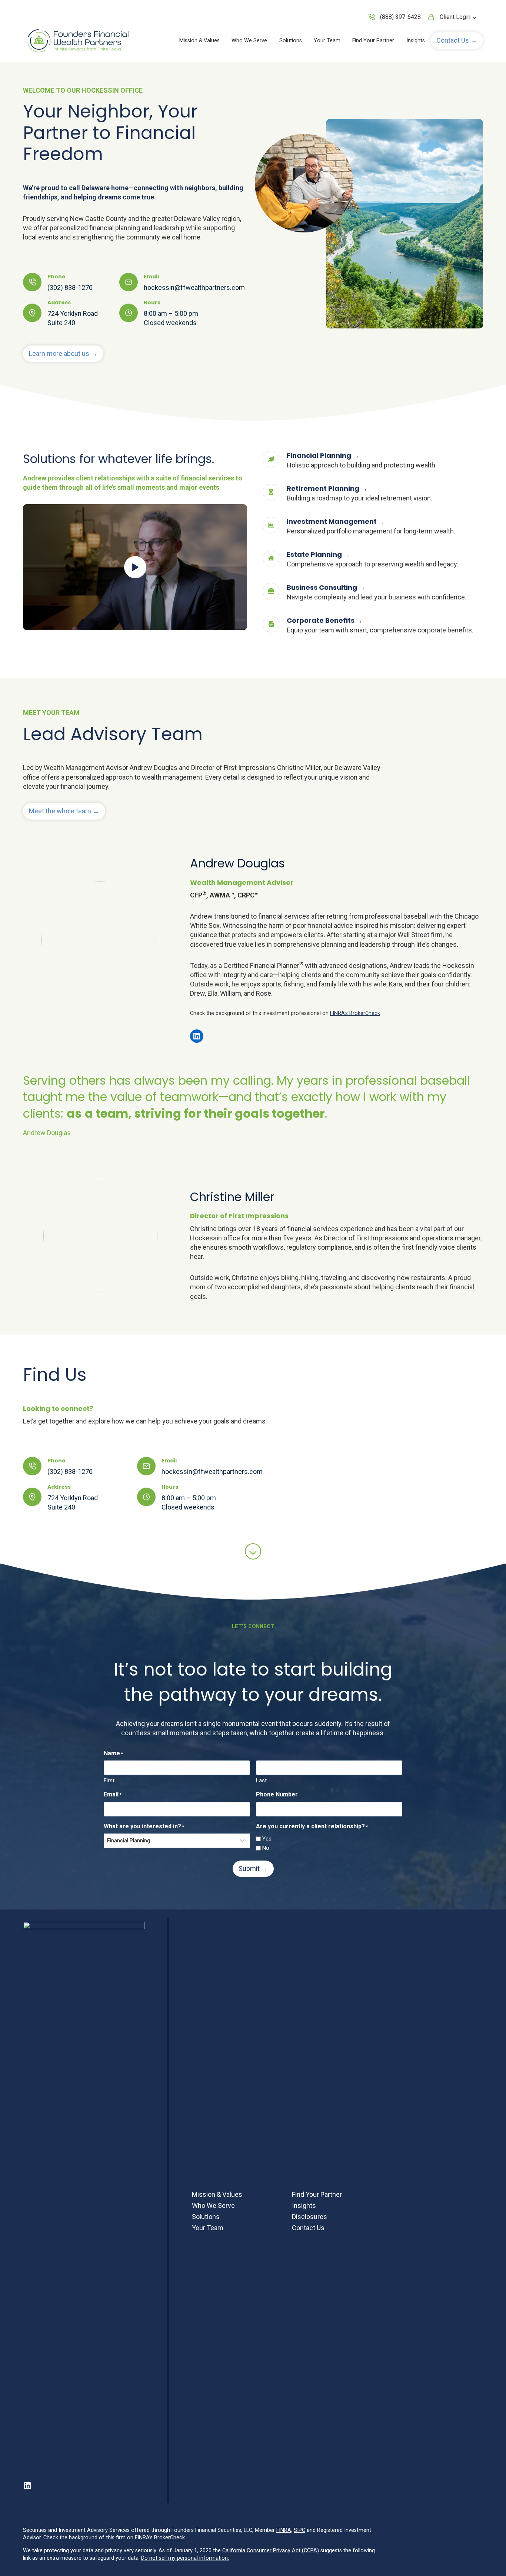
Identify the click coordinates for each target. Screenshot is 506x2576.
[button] (457, 41)
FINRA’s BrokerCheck (355, 1013)
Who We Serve (249, 41)
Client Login (455, 17)
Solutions (291, 41)
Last (261, 1780)
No (266, 1848)
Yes (267, 1839)
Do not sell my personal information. (185, 2558)
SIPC (299, 2530)
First (109, 1780)
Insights (416, 41)
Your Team (327, 41)
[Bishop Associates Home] (79, 41)
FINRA (284, 2530)
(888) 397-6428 (400, 17)
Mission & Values (199, 41)
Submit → (253, 1869)
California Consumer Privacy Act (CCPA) (271, 2551)
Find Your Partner (373, 41)
